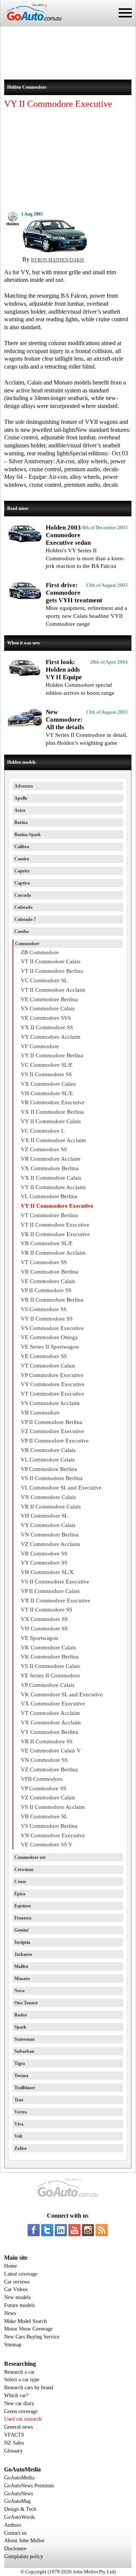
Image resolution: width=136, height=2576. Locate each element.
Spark (20, 2027)
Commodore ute (30, 1857)
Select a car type (22, 2380)
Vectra (21, 2112)
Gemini (21, 1930)
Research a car (19, 2372)
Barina (21, 822)
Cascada (23, 895)
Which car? (16, 2395)
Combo (22, 932)
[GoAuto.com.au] (31, 23)
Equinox (23, 1906)
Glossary (13, 2451)
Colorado (23, 907)
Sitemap (13, 2345)
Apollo (21, 798)
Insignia (22, 1942)
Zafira (20, 2148)
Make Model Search (25, 2321)
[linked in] (61, 2230)
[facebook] (34, 2230)
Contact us (15, 2533)
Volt (18, 2136)
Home (11, 2266)
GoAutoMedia (19, 2478)
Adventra (24, 786)
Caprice (22, 871)
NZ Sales (14, 2443)
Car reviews (17, 2282)
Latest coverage (21, 2274)
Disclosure (15, 2549)
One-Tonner (26, 2003)
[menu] (125, 13)
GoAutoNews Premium (29, 2486)
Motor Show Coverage (28, 2329)
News (10, 2313)
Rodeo (21, 2015)
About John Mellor (24, 2541)
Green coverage (21, 2411)
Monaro (22, 1979)
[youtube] (74, 2230)
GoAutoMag (17, 2501)
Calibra (22, 847)
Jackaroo (23, 1954)
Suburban (24, 2051)
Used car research (23, 2419)
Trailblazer (25, 2088)
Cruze (20, 1882)
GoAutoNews (19, 2494)
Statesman (25, 2039)
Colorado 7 (25, 919)
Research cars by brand (29, 2388)
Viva (19, 2124)
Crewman (24, 1869)
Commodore (27, 944)
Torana (21, 2076)
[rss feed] (102, 2230)
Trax (19, 2100)
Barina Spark (28, 835)
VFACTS (14, 2435)
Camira (22, 859)
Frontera (23, 1918)
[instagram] (88, 2230)
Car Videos (16, 2289)
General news (19, 2427)
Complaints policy (24, 2556)
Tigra (20, 2063)
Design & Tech (20, 2509)
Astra (20, 810)
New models (17, 2297)
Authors (13, 2525)
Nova (19, 1991)
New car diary (19, 2403)
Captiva (22, 883)
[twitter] (47, 2230)
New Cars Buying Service (32, 2337)
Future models (19, 2305)
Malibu (21, 1966)
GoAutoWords (19, 2517)
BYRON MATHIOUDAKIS (58, 260)
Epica (20, 1894)
